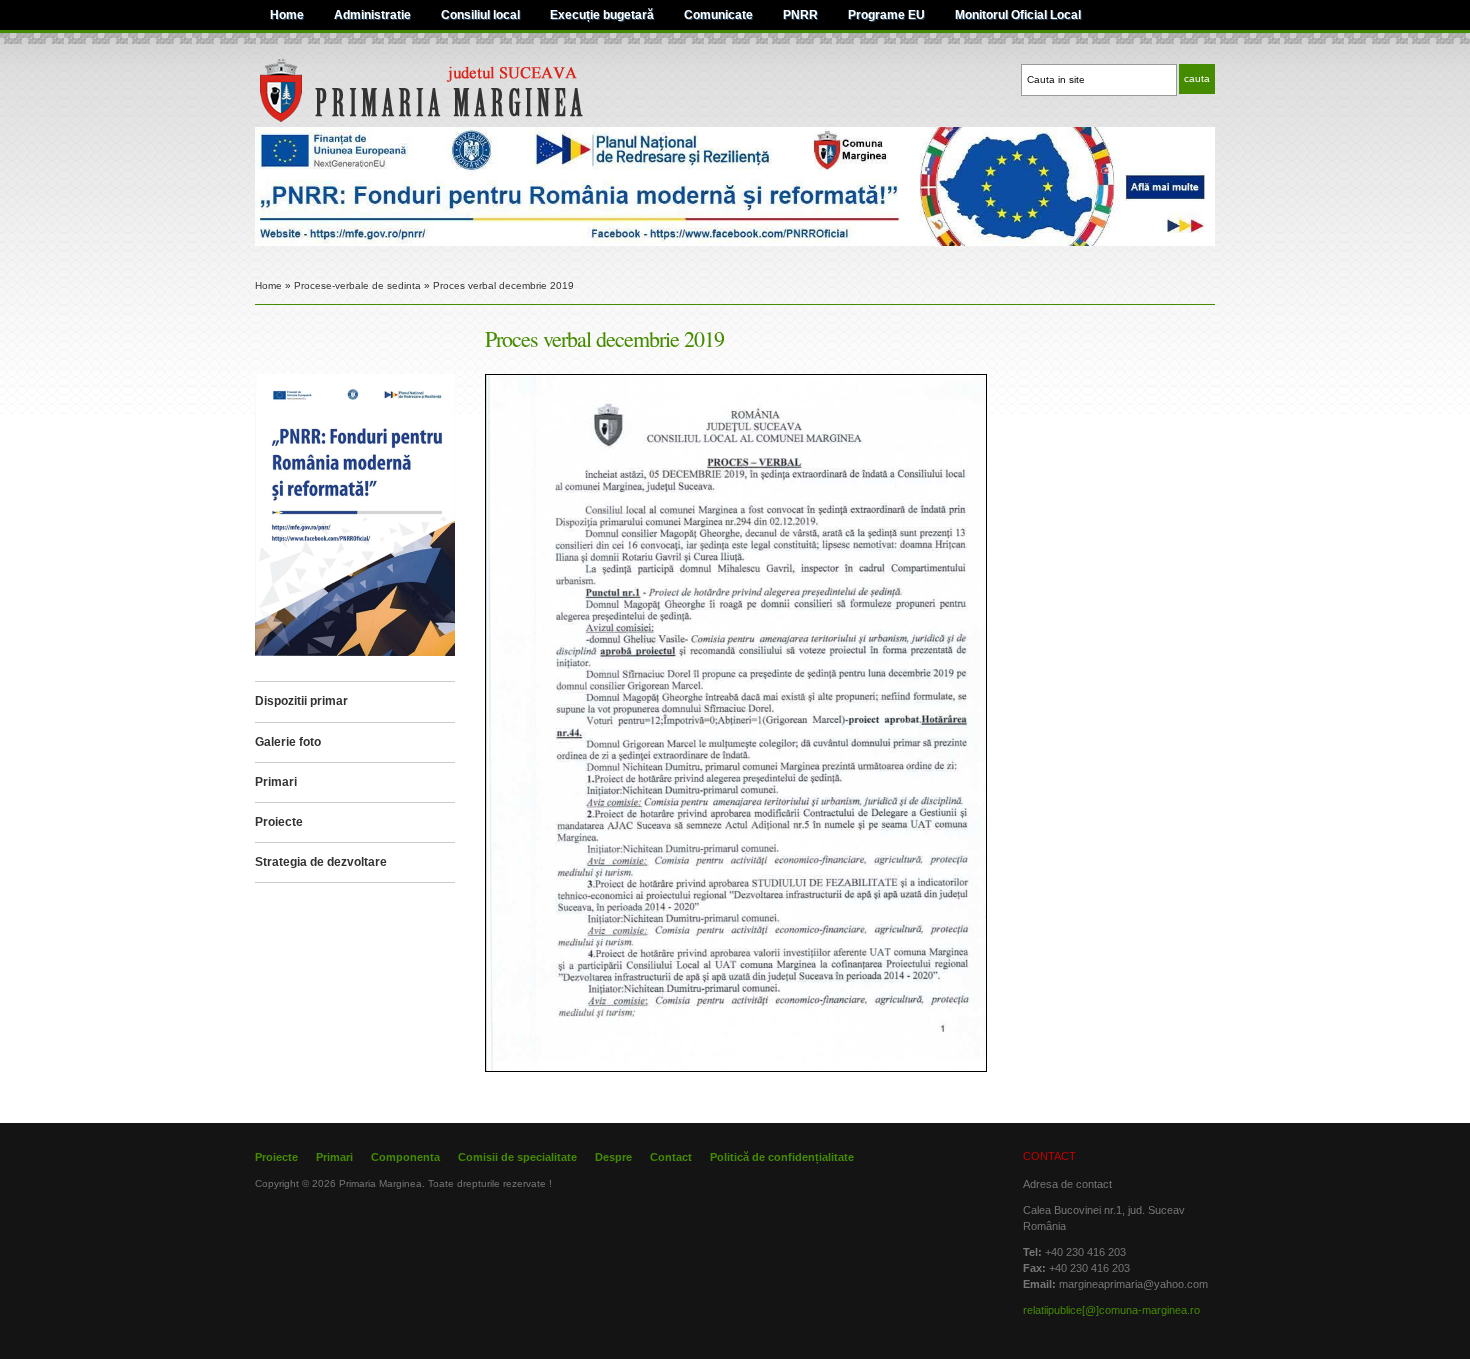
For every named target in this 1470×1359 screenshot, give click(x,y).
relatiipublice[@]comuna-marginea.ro (1111, 1310)
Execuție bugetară (602, 15)
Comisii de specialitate (517, 1157)
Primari (276, 782)
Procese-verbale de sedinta (357, 285)
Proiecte (279, 822)
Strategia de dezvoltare (321, 862)
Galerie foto (288, 742)
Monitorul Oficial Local (1018, 15)
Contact (671, 1157)
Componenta (405, 1157)
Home (287, 15)
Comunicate (718, 15)
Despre (613, 1157)
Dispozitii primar (301, 701)
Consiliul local (480, 15)
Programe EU (886, 15)
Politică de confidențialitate (782, 1157)
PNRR (800, 15)
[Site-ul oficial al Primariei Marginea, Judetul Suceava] (461, 119)
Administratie (372, 15)
